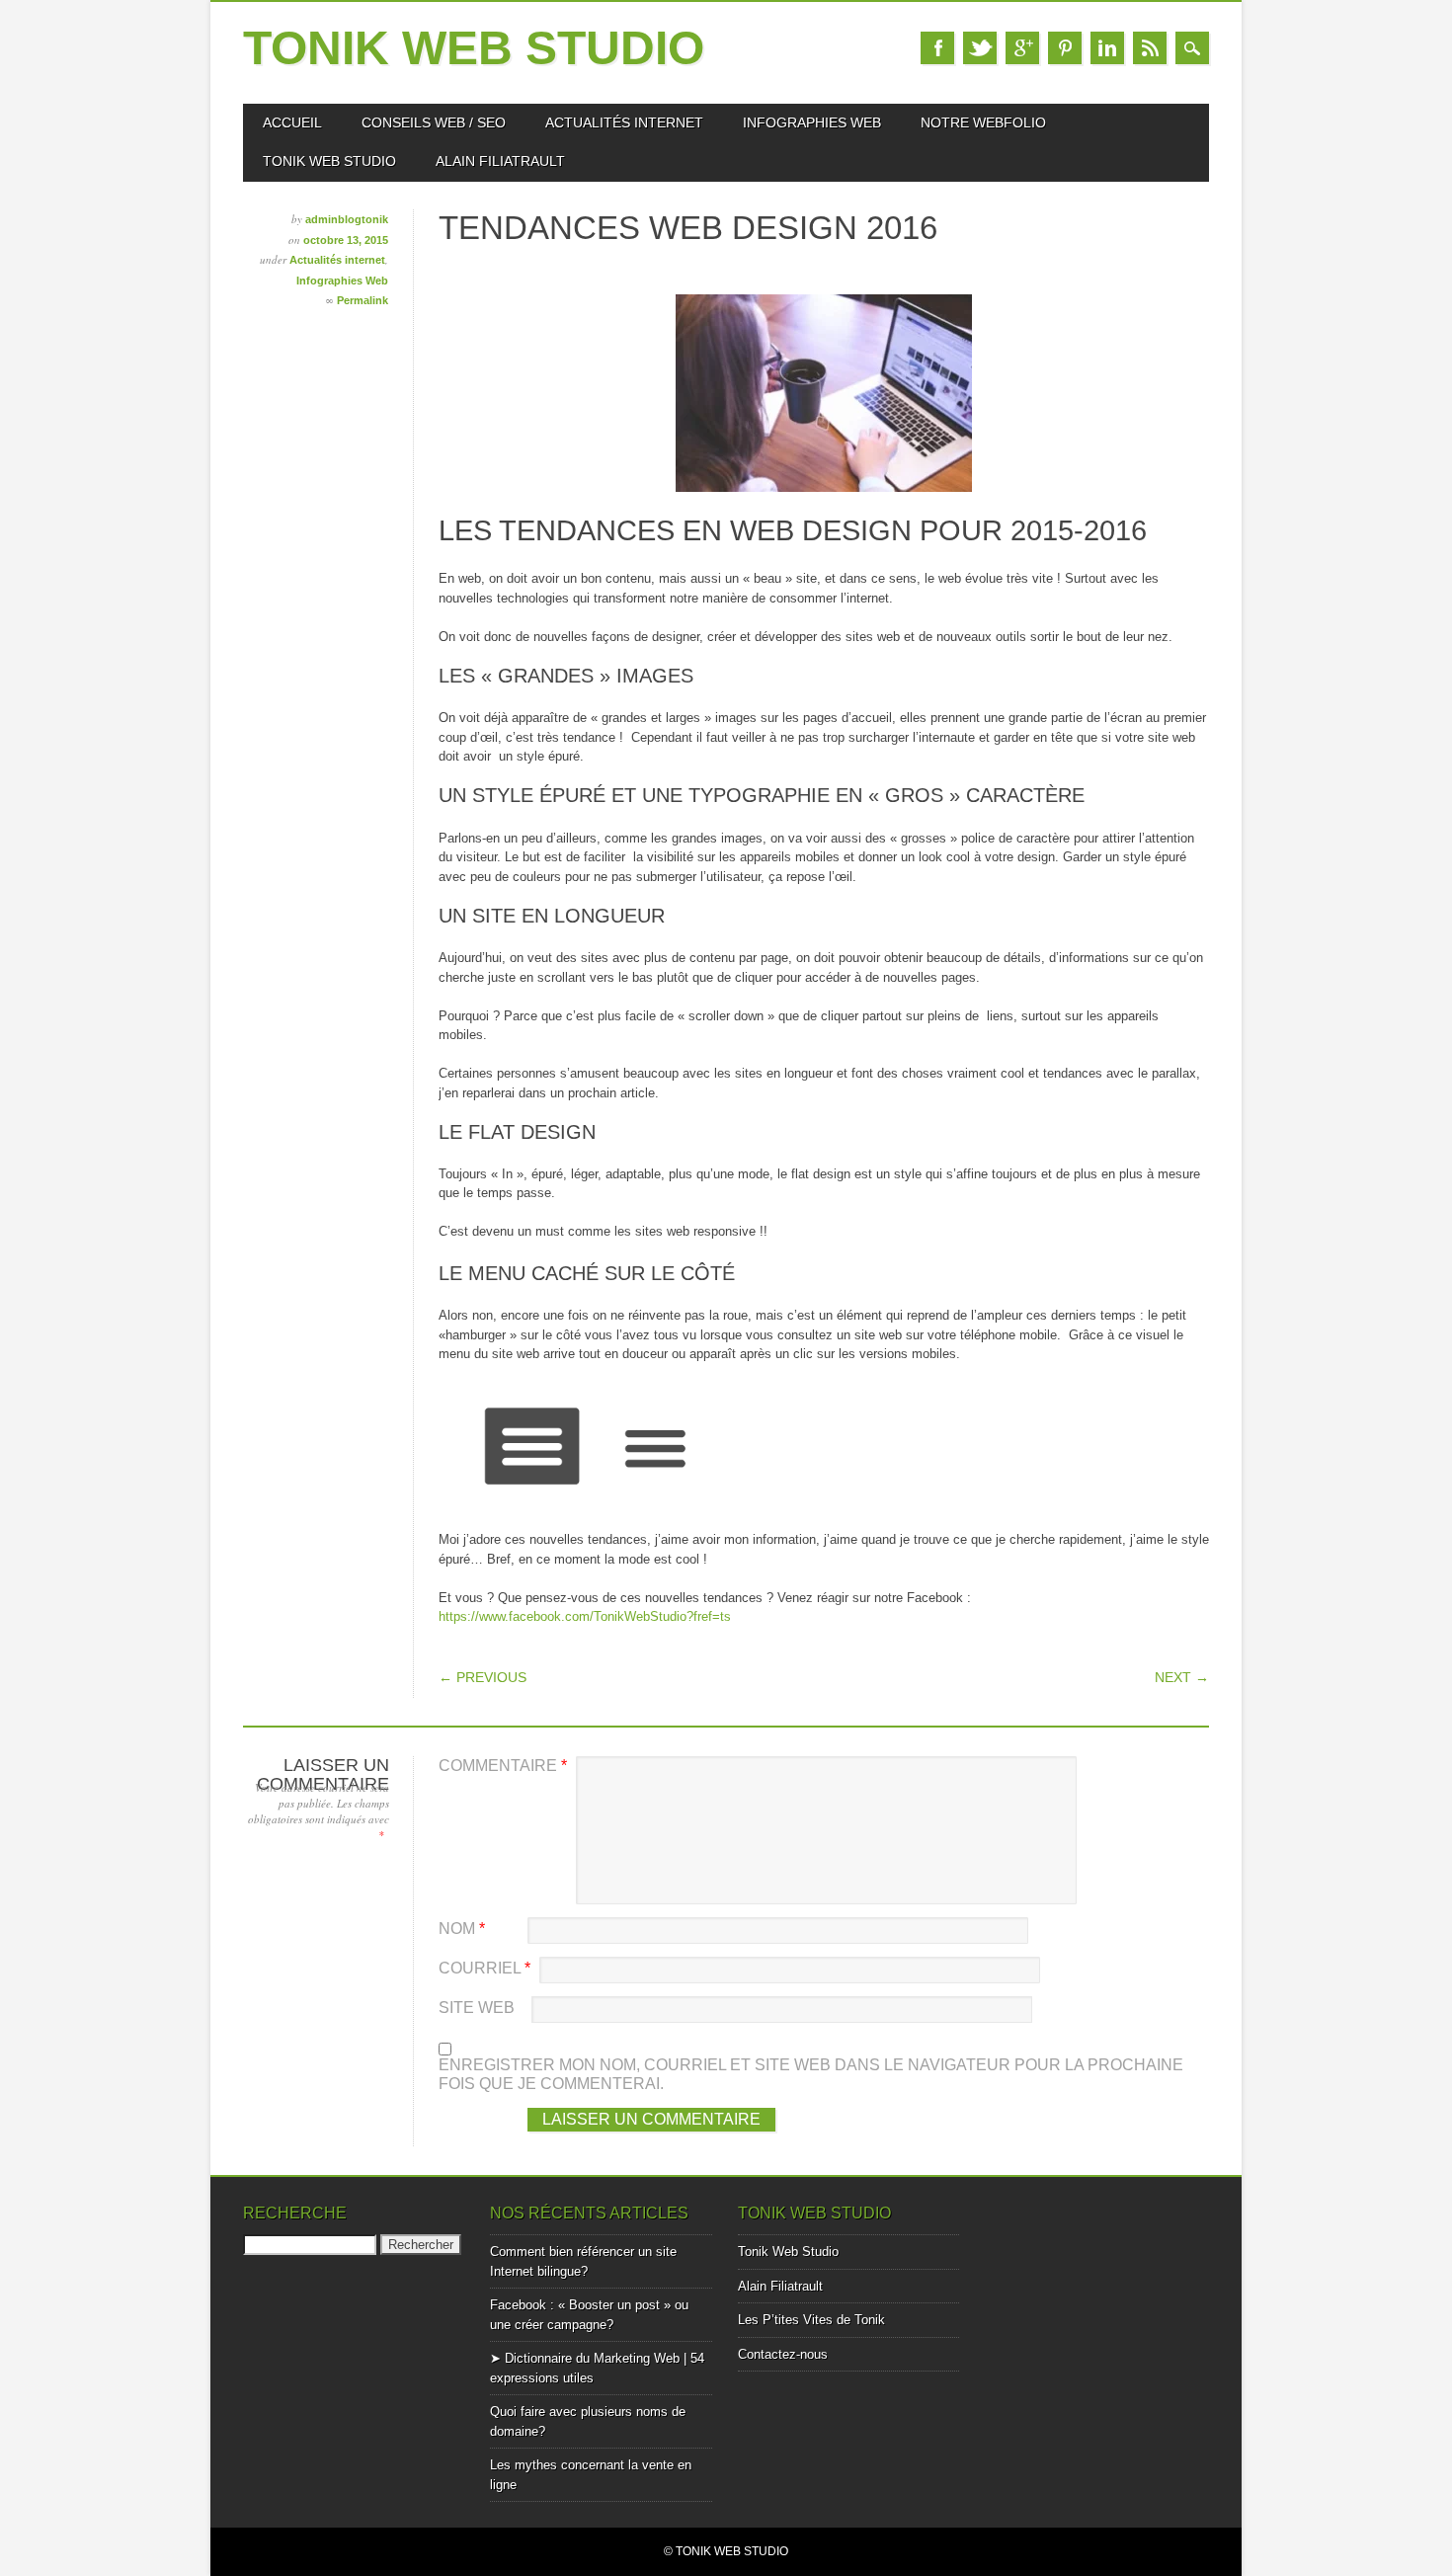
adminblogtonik (347, 219)
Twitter (980, 48)
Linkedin (1107, 48)
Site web (477, 2008)
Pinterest (1065, 48)
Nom (462, 1929)
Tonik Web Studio (474, 48)
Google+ (1022, 48)
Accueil (292, 122)
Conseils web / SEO (434, 122)
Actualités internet (624, 122)
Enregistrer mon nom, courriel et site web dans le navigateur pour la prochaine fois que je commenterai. (811, 2075)
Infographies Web (812, 122)
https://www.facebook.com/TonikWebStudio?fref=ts (585, 1616)
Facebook (937, 48)
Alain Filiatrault (500, 161)
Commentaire (503, 1766)
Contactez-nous (783, 2354)
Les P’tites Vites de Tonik (811, 2320)
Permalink (363, 300)
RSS (1150, 48)
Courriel (484, 1968)
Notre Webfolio (983, 122)
